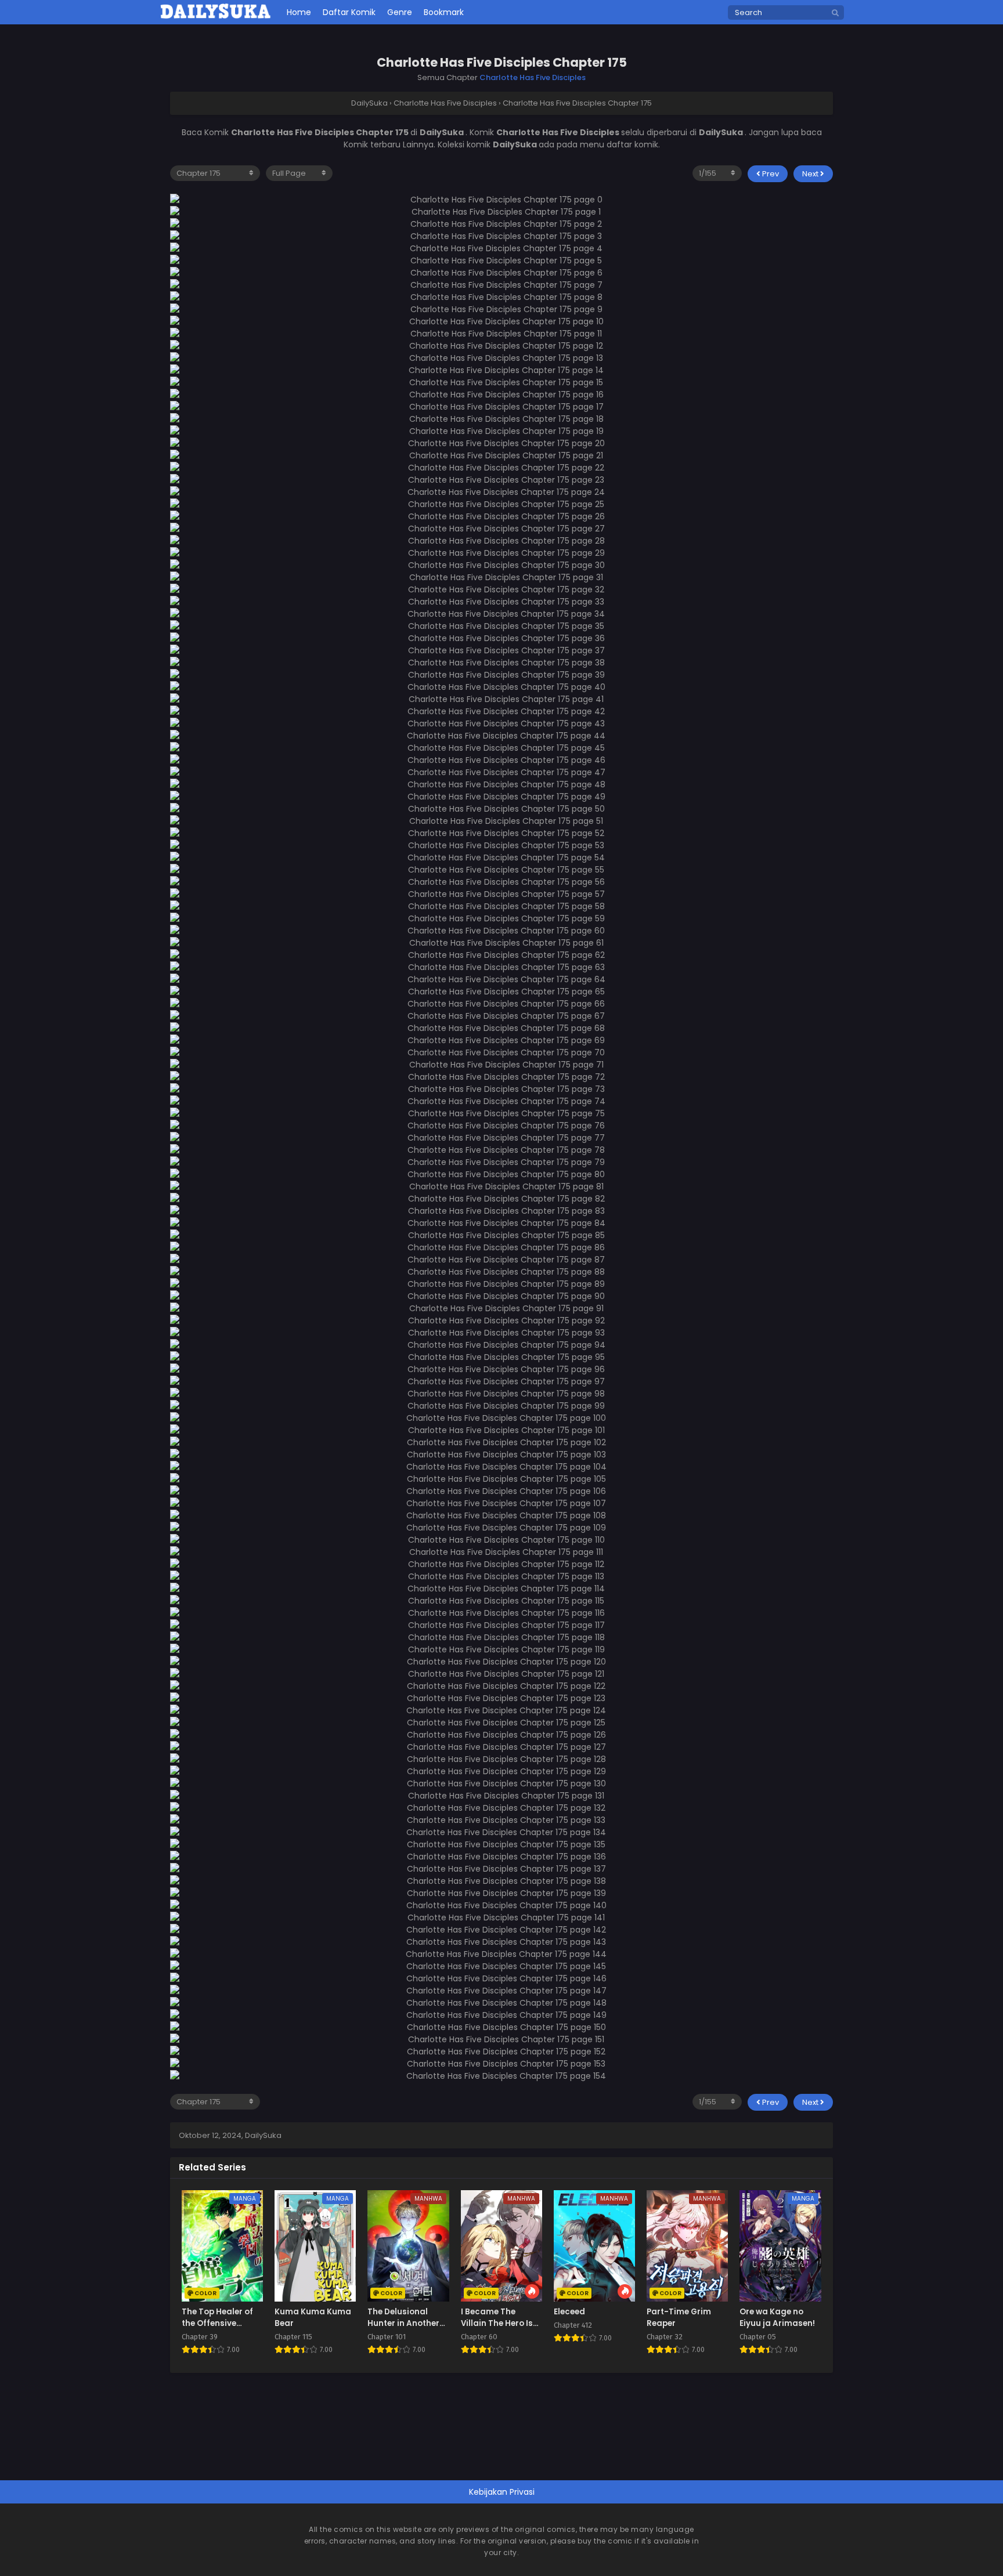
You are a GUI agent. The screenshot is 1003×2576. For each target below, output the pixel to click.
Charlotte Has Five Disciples (533, 77)
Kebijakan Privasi (502, 2492)
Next (811, 174)
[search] (835, 13)
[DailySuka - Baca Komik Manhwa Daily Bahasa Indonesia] (216, 17)
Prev (770, 174)
